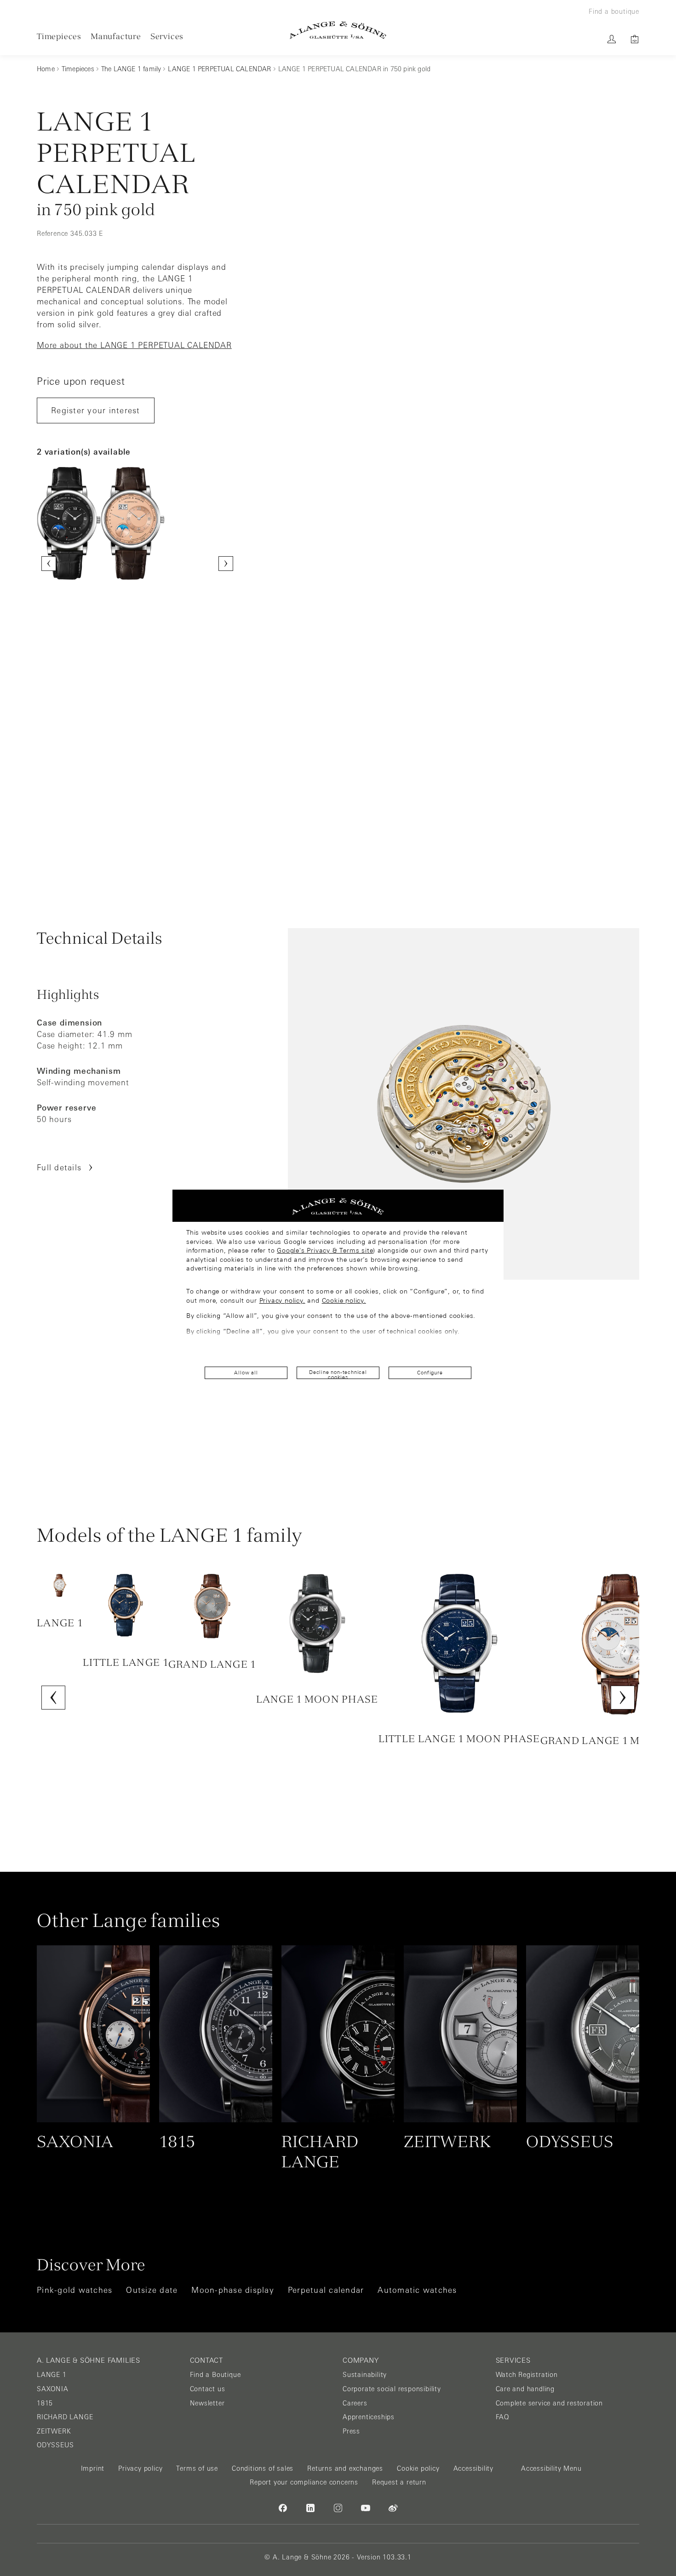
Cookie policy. (344, 1300)
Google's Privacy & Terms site (325, 1250)
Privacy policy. (282, 1300)
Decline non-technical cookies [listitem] (338, 1374)
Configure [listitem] (430, 1373)
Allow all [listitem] (246, 1373)
